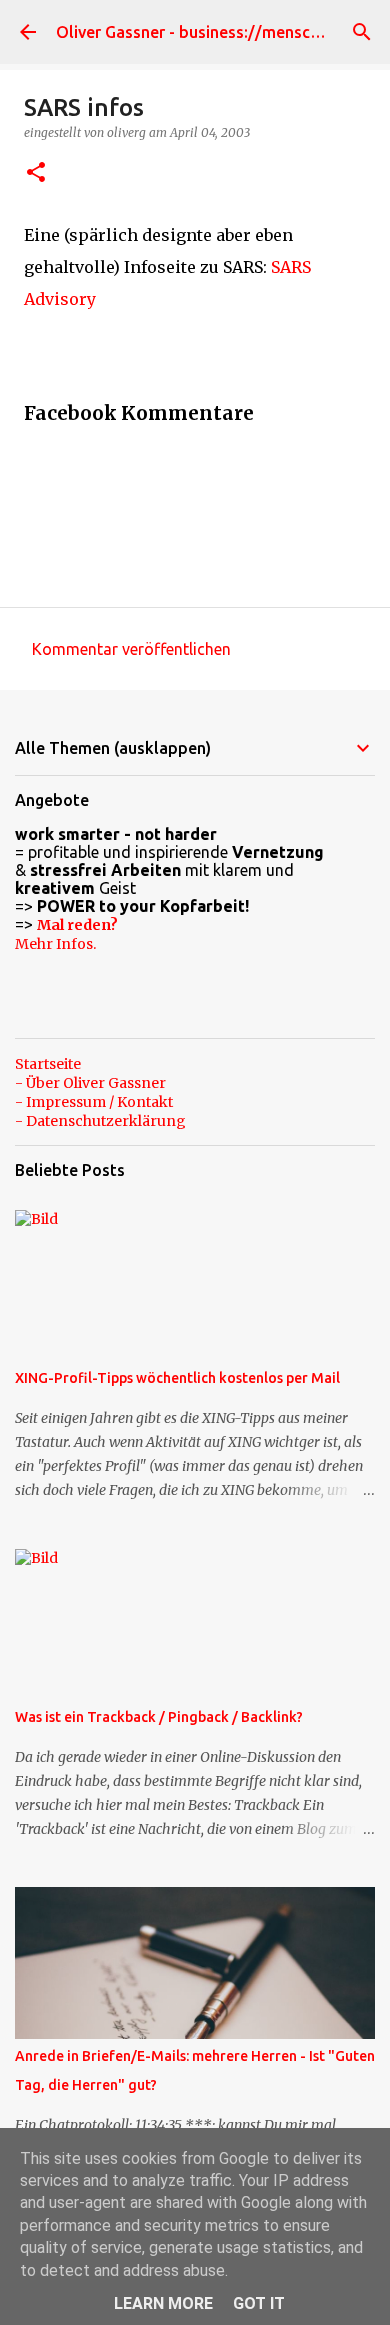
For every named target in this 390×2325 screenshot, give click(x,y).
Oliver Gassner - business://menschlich (200, 32)
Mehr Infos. (55, 944)
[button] (36, 173)
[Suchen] (362, 32)
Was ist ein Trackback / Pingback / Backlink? (159, 1717)
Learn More (163, 2303)
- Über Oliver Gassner (90, 1083)
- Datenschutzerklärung (100, 1121)
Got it (259, 2303)
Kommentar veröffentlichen (131, 649)
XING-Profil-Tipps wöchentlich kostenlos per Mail (177, 1378)
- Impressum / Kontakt (94, 1102)
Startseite (48, 1064)
